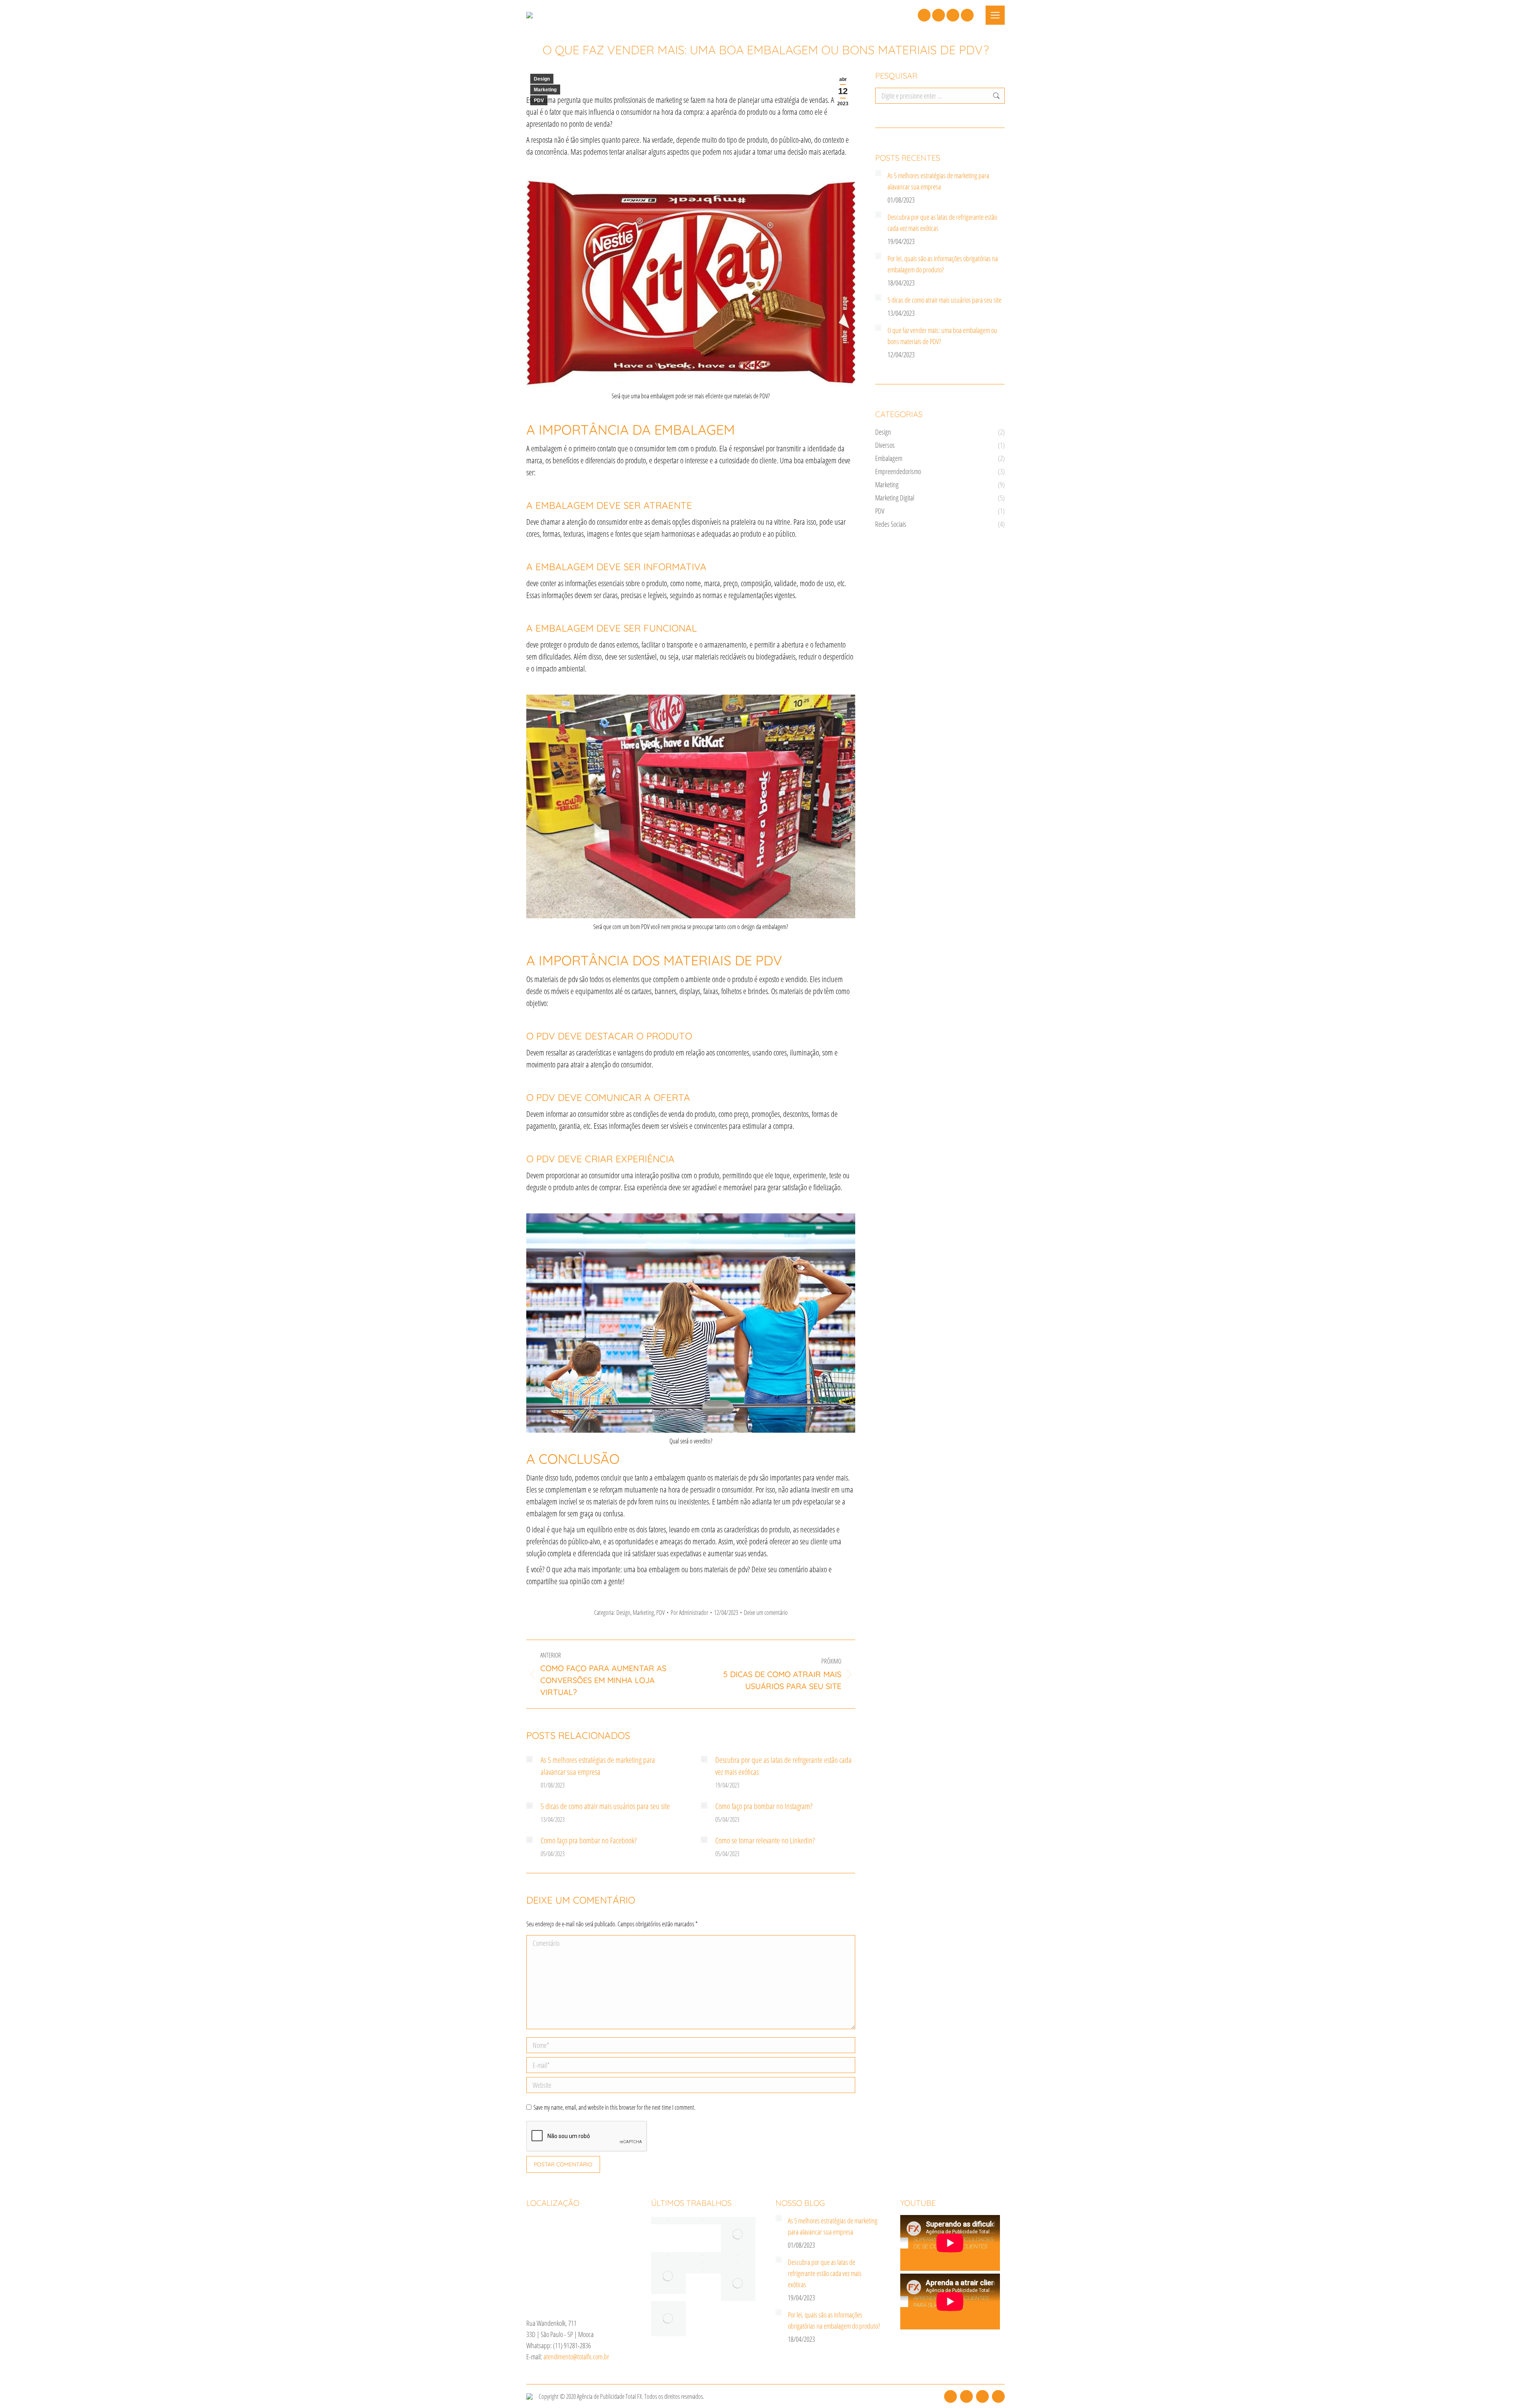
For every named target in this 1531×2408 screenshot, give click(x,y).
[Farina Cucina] (703, 2263)
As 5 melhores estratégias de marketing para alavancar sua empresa (598, 1766)
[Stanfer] (738, 2256)
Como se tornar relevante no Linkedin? (765, 1840)
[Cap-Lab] (669, 2256)
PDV (539, 100)
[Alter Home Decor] (703, 2221)
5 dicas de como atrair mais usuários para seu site (605, 1806)
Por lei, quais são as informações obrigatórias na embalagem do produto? (943, 264)
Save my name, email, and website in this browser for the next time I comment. (614, 2107)
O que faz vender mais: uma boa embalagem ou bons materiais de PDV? (942, 336)
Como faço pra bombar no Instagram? (764, 1806)
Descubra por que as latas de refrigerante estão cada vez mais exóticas (783, 1766)
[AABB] (669, 2277)
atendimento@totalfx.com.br (576, 2357)
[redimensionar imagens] (529, 1759)
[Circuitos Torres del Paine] (703, 2270)
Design (542, 79)
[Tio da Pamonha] (669, 2221)
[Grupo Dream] (738, 2235)
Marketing (545, 90)
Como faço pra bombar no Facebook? (589, 1840)
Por (689, 1613)
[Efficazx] (669, 2319)
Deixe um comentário (766, 1613)
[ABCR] (738, 2284)
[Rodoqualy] (703, 2256)
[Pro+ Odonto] (738, 2263)
